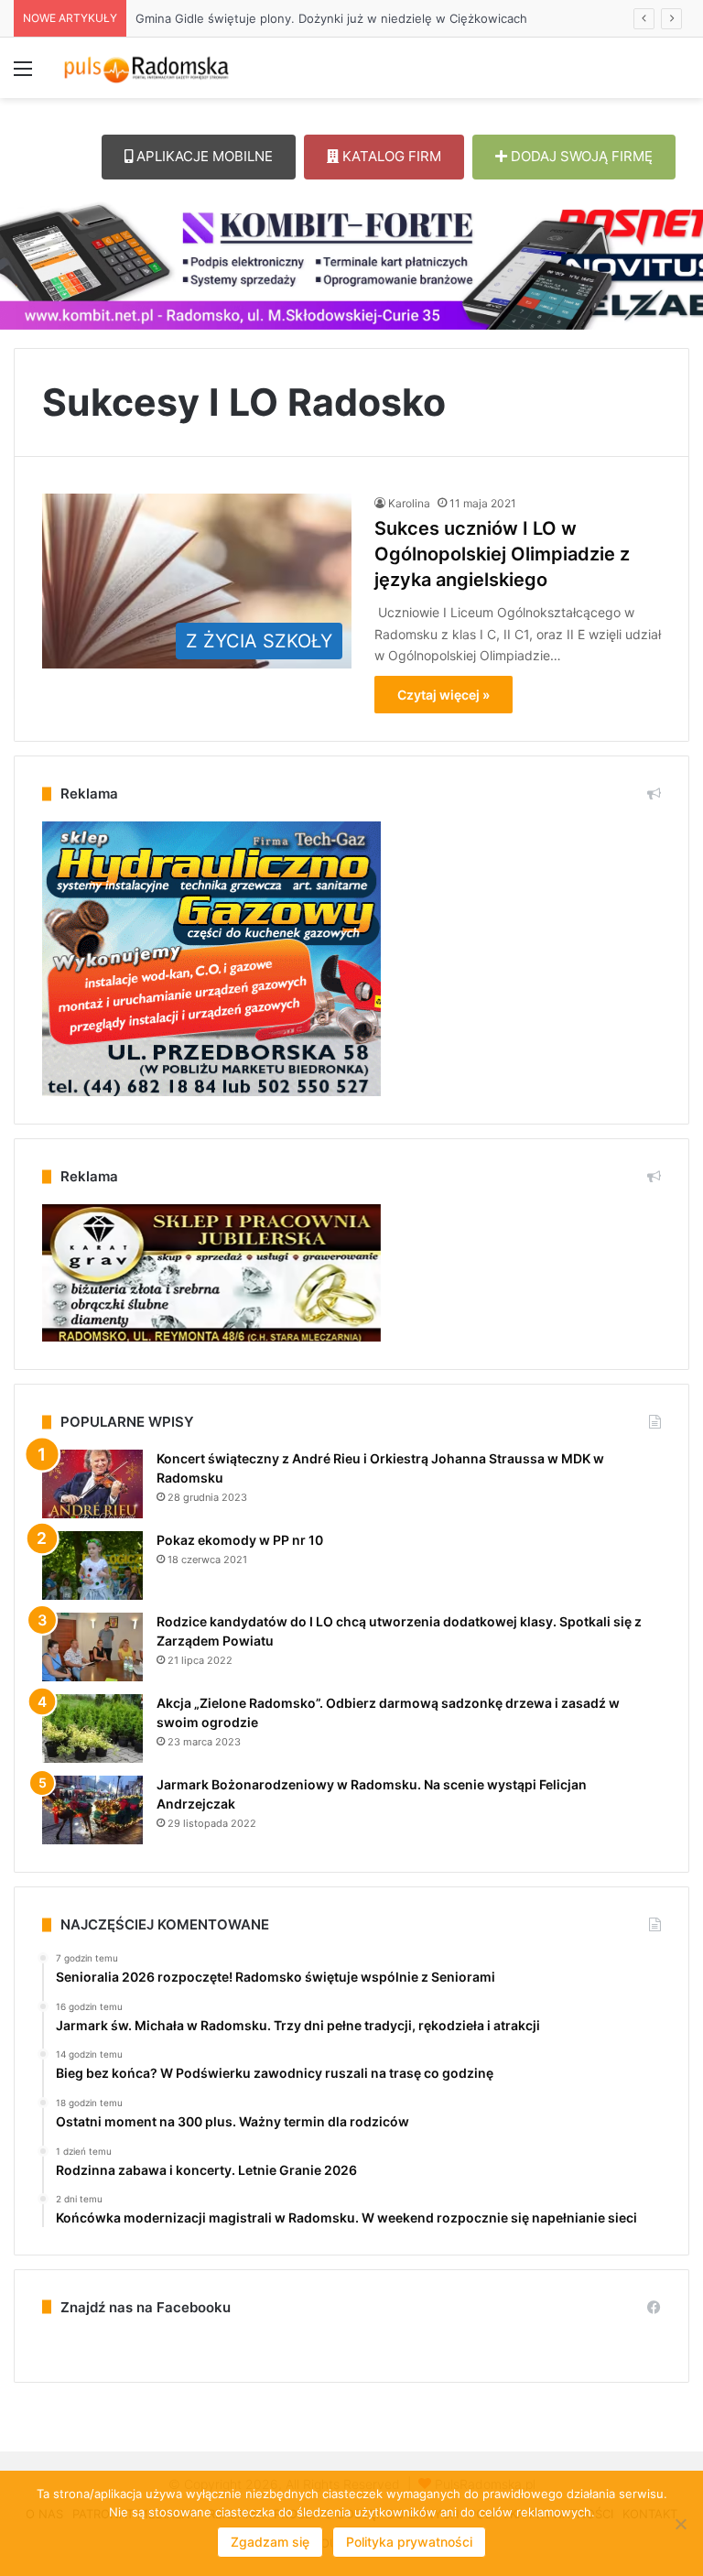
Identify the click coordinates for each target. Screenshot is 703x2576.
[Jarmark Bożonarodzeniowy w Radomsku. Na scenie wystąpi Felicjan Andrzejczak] (92, 1810)
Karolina (409, 503)
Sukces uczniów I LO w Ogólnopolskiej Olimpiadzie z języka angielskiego (502, 554)
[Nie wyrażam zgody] (680, 2524)
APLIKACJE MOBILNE (203, 156)
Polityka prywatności (409, 2542)
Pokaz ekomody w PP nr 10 (240, 1540)
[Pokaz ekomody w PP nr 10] (92, 1565)
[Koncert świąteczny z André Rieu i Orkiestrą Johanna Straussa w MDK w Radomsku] (92, 1484)
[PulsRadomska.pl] (146, 68)
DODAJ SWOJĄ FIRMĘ (580, 156)
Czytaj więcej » (443, 695)
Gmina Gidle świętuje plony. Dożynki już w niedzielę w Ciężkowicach (331, 18)
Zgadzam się (270, 2542)
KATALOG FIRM (390, 156)
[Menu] (23, 75)
